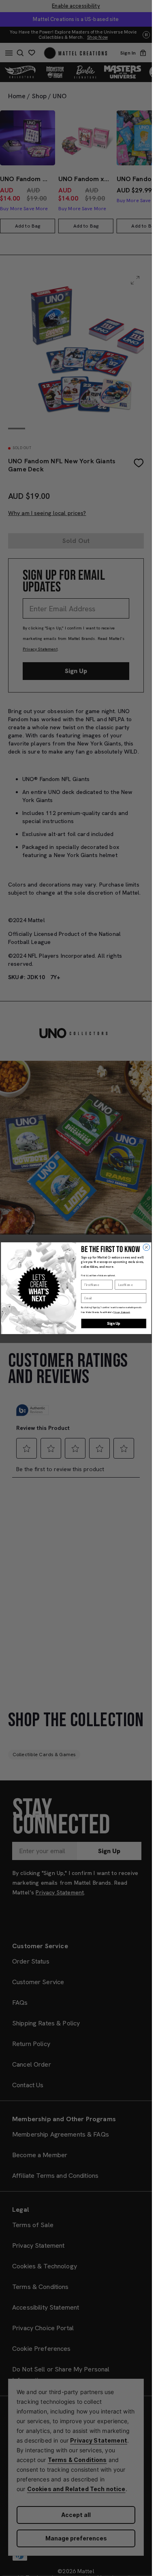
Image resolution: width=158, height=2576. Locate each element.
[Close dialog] (146, 1247)
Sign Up (114, 1323)
